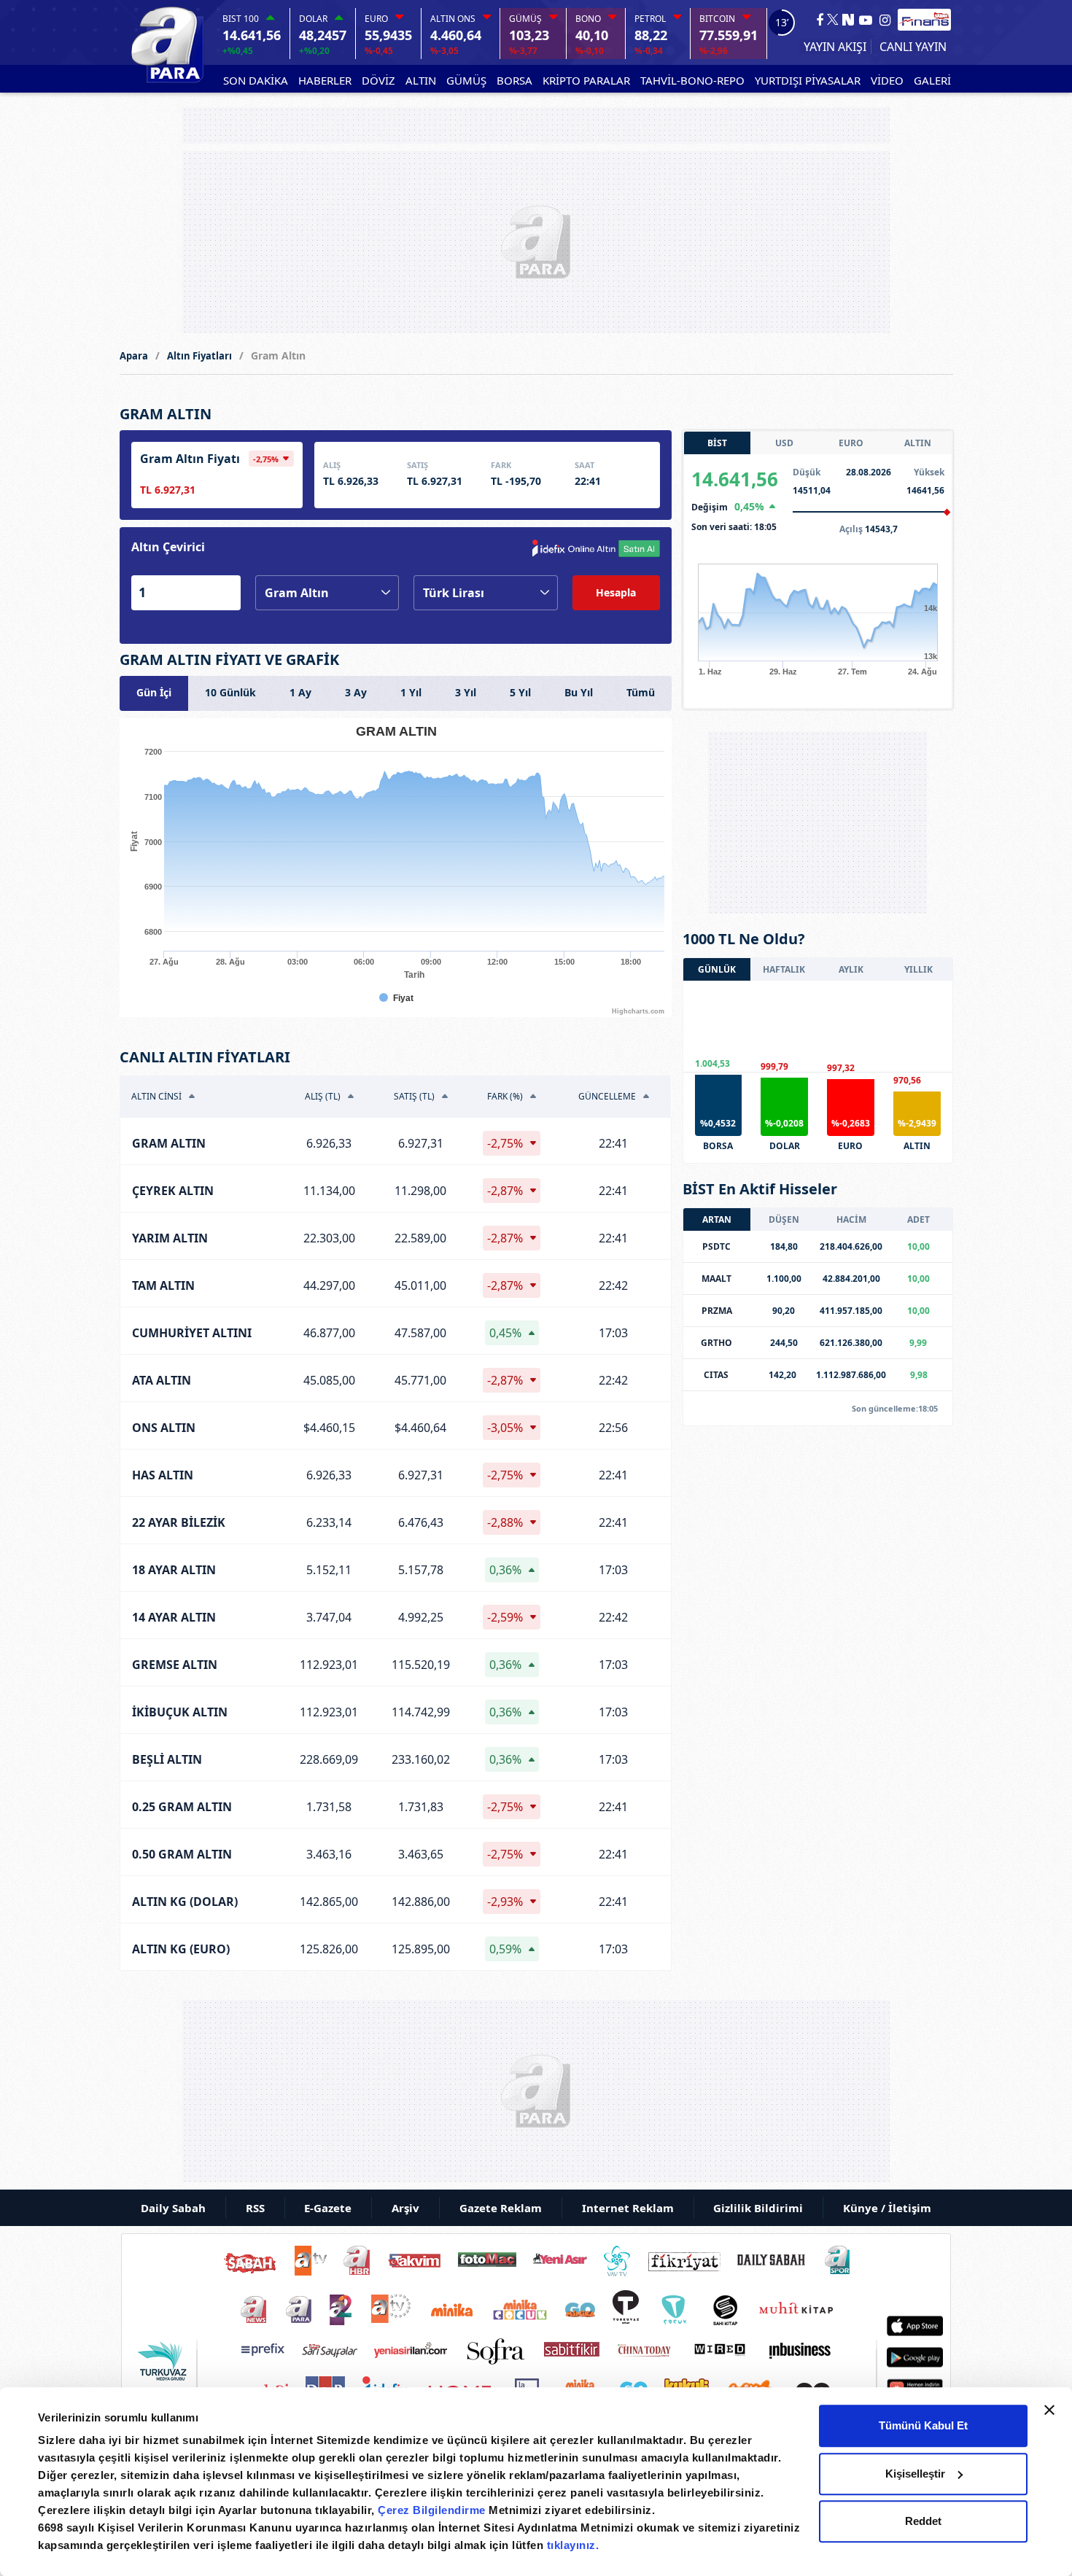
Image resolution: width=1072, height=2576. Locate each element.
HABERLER (325, 80)
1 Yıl (411, 692)
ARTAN (717, 1219)
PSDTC (716, 1246)
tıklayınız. (573, 2545)
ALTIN (421, 80)
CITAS (716, 1375)
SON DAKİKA (256, 80)
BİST (717, 443)
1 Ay (300, 692)
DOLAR (785, 1146)
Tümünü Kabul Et (923, 2425)
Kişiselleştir (915, 2474)
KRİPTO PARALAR (586, 80)
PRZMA (717, 1311)
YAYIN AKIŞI (835, 47)
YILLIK (918, 969)
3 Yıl (466, 692)
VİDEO (887, 80)
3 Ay (356, 692)
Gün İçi (154, 692)
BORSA (514, 80)
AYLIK (851, 969)
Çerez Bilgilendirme (433, 2510)
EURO (851, 443)
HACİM (851, 1219)
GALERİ (932, 80)
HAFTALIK (784, 969)
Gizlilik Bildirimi (758, 2208)
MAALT (716, 1279)
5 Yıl (520, 692)
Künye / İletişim (887, 2208)
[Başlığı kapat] (1049, 2410)
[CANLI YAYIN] (911, 47)
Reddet (923, 2521)
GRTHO (716, 1343)
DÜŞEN (784, 1219)
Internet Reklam (628, 2208)
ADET (918, 1219)
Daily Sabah (173, 2208)
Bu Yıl (579, 692)
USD (784, 443)
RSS (255, 2208)
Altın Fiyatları (199, 356)
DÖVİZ (378, 80)
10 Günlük (230, 692)
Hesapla (616, 592)
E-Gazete (328, 2208)
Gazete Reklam (501, 2208)
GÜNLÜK (717, 969)
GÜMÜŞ (466, 80)
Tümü (641, 692)
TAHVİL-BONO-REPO (692, 80)
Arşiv (405, 2208)
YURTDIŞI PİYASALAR (808, 80)
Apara (134, 356)
